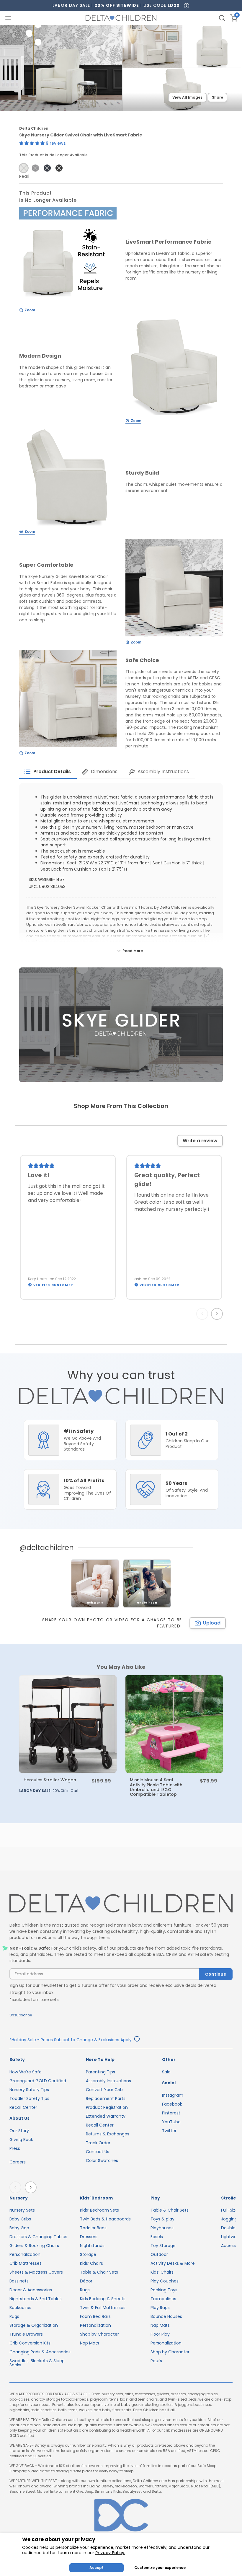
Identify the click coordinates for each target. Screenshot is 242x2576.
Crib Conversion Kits (30, 2343)
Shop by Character (99, 2334)
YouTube (171, 2122)
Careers (18, 2162)
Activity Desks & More (173, 2263)
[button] (32, 143)
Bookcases (20, 2308)
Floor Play (160, 2334)
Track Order (98, 2143)
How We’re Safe (26, 2072)
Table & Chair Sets (99, 2272)
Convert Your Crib (104, 2090)
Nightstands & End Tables (36, 2299)
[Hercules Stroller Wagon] (68, 1724)
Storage (88, 2254)
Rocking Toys (164, 2290)
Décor (86, 2281)
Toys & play (162, 2219)
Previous (203, 1314)
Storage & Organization (34, 2325)
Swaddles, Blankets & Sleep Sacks (37, 2363)
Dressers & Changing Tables (38, 2237)
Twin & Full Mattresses (103, 2308)
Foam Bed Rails (95, 2316)
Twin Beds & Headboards (105, 2219)
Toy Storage (163, 2246)
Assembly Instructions (108, 2081)
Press (15, 2148)
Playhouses (162, 2228)
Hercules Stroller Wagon (50, 1780)
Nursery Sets (22, 2210)
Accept (97, 2568)
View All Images (187, 97)
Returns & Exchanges (108, 2134)
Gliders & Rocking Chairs (34, 2246)
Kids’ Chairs (91, 2263)
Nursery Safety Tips (29, 2090)
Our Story (19, 2131)
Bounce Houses (166, 2316)
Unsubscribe (21, 2015)
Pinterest (171, 2113)
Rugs (14, 2316)
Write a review (200, 1141)
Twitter (169, 2131)
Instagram (173, 2095)
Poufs (156, 2361)
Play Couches (165, 2281)
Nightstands (92, 2246)
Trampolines (163, 2299)
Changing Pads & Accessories (40, 2352)
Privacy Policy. (110, 2553)
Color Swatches (102, 2160)
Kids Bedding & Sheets (103, 2299)
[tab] (48, 772)
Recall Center (23, 2107)
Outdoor (159, 2254)
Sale (166, 2072)
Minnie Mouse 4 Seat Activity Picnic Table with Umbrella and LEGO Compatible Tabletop (156, 1787)
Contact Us (98, 2152)
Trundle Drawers (26, 2334)
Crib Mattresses (26, 2263)
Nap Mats (90, 2343)
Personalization (25, 2254)
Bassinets (19, 2281)
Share (218, 97)
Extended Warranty (106, 2116)
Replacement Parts (106, 2098)
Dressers (89, 2237)
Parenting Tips (100, 2072)
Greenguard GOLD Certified (38, 2081)
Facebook (172, 2104)
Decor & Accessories (31, 2290)
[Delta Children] (121, 1904)
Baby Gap (19, 2228)
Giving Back (21, 2140)
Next (218, 1314)
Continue (216, 1974)
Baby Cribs (20, 2219)
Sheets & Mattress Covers (36, 2272)
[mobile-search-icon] (222, 18)
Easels (157, 2237)
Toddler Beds (93, 2228)
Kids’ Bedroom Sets (99, 2210)
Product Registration (107, 2107)
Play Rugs (160, 2308)
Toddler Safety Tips (29, 2098)
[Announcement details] (137, 2040)
